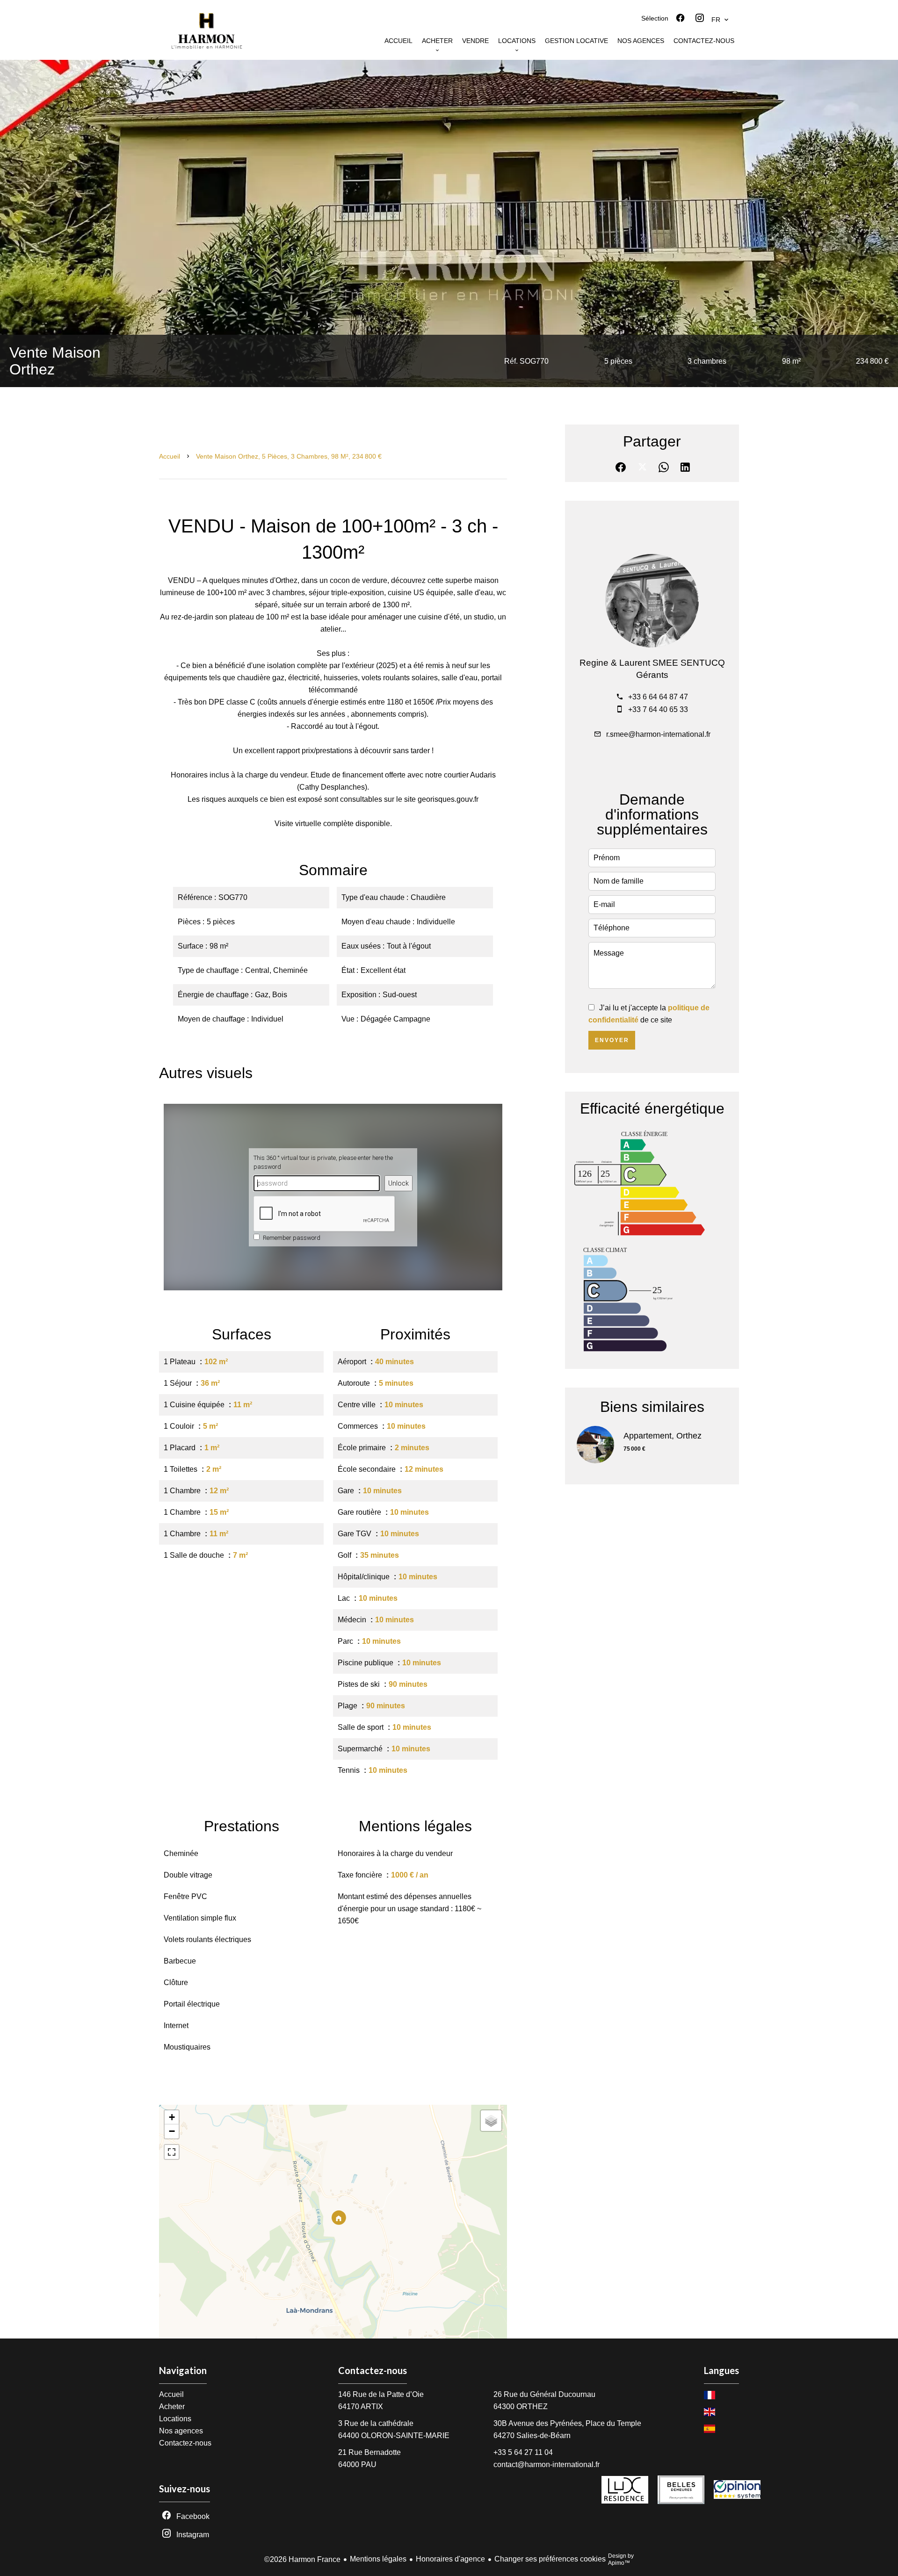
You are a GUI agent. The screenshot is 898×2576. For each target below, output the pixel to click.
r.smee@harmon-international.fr (658, 734)
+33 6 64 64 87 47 (658, 697)
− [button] (172, 2131)
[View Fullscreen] (172, 2152)
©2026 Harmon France (302, 2559)
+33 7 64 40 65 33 (658, 709)
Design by (621, 2559)
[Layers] (491, 2121)
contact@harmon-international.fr (547, 2464)
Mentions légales (378, 2559)
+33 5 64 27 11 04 (523, 2452)
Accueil (170, 456)
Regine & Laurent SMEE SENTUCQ (652, 663)
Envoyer (612, 1040)
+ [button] (172, 2117)
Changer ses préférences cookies (550, 2559)
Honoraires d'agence (450, 2559)
